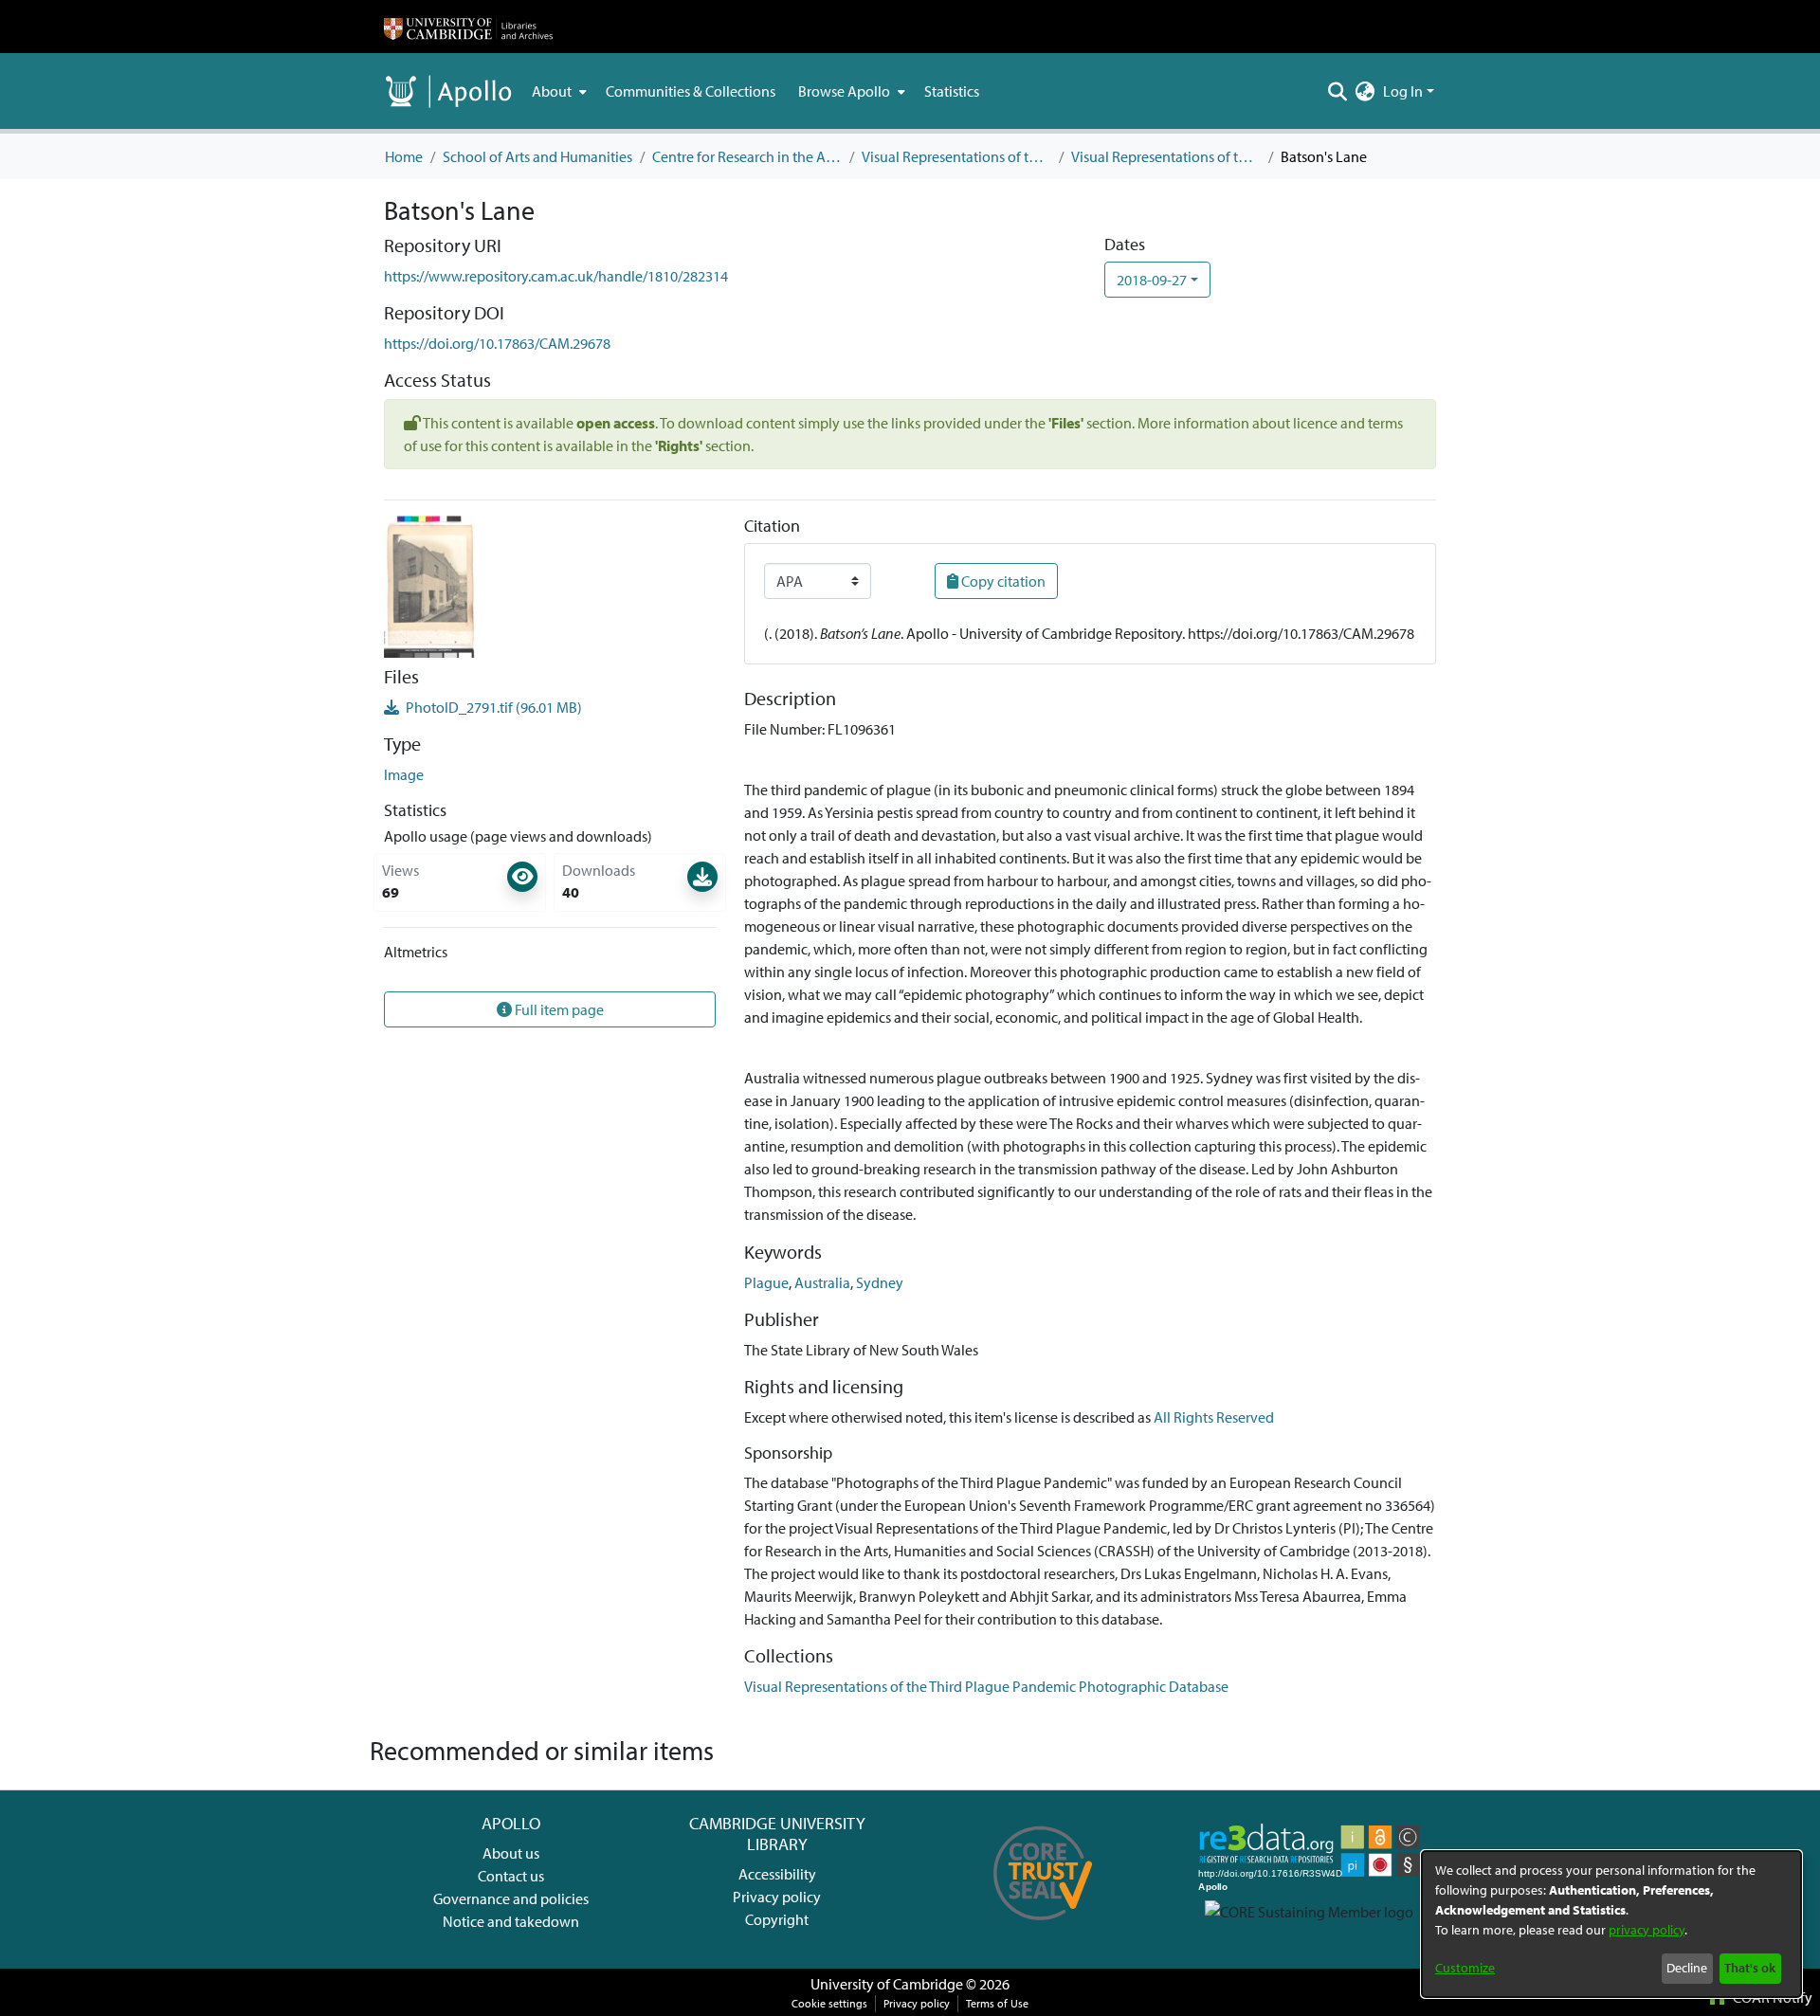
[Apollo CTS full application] (1043, 1927)
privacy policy (1647, 1930)
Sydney (880, 1282)
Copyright (777, 1919)
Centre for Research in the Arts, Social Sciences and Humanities (747, 156)
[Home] (468, 27)
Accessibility (777, 1874)
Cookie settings (829, 2003)
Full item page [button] (558, 1009)
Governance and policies (511, 1898)
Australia (822, 1282)
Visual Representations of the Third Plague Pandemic (956, 156)
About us (511, 1853)
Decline (1687, 1968)
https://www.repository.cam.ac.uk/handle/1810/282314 (556, 276)
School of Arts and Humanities (537, 156)
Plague (766, 1282)
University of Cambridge (887, 1984)
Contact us (511, 1876)
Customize (1465, 1968)
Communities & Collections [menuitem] (691, 91)
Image (404, 774)
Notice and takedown (511, 1921)
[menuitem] (557, 91)
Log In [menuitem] (1403, 91)
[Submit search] (1338, 91)
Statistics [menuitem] (952, 91)
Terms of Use (997, 2003)
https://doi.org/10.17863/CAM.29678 (497, 343)
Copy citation (1002, 581)
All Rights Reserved (1214, 1417)
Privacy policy (777, 1897)
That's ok (1750, 1968)
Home (404, 156)
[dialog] (1611, 1924)
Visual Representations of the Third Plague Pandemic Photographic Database (1166, 156)
